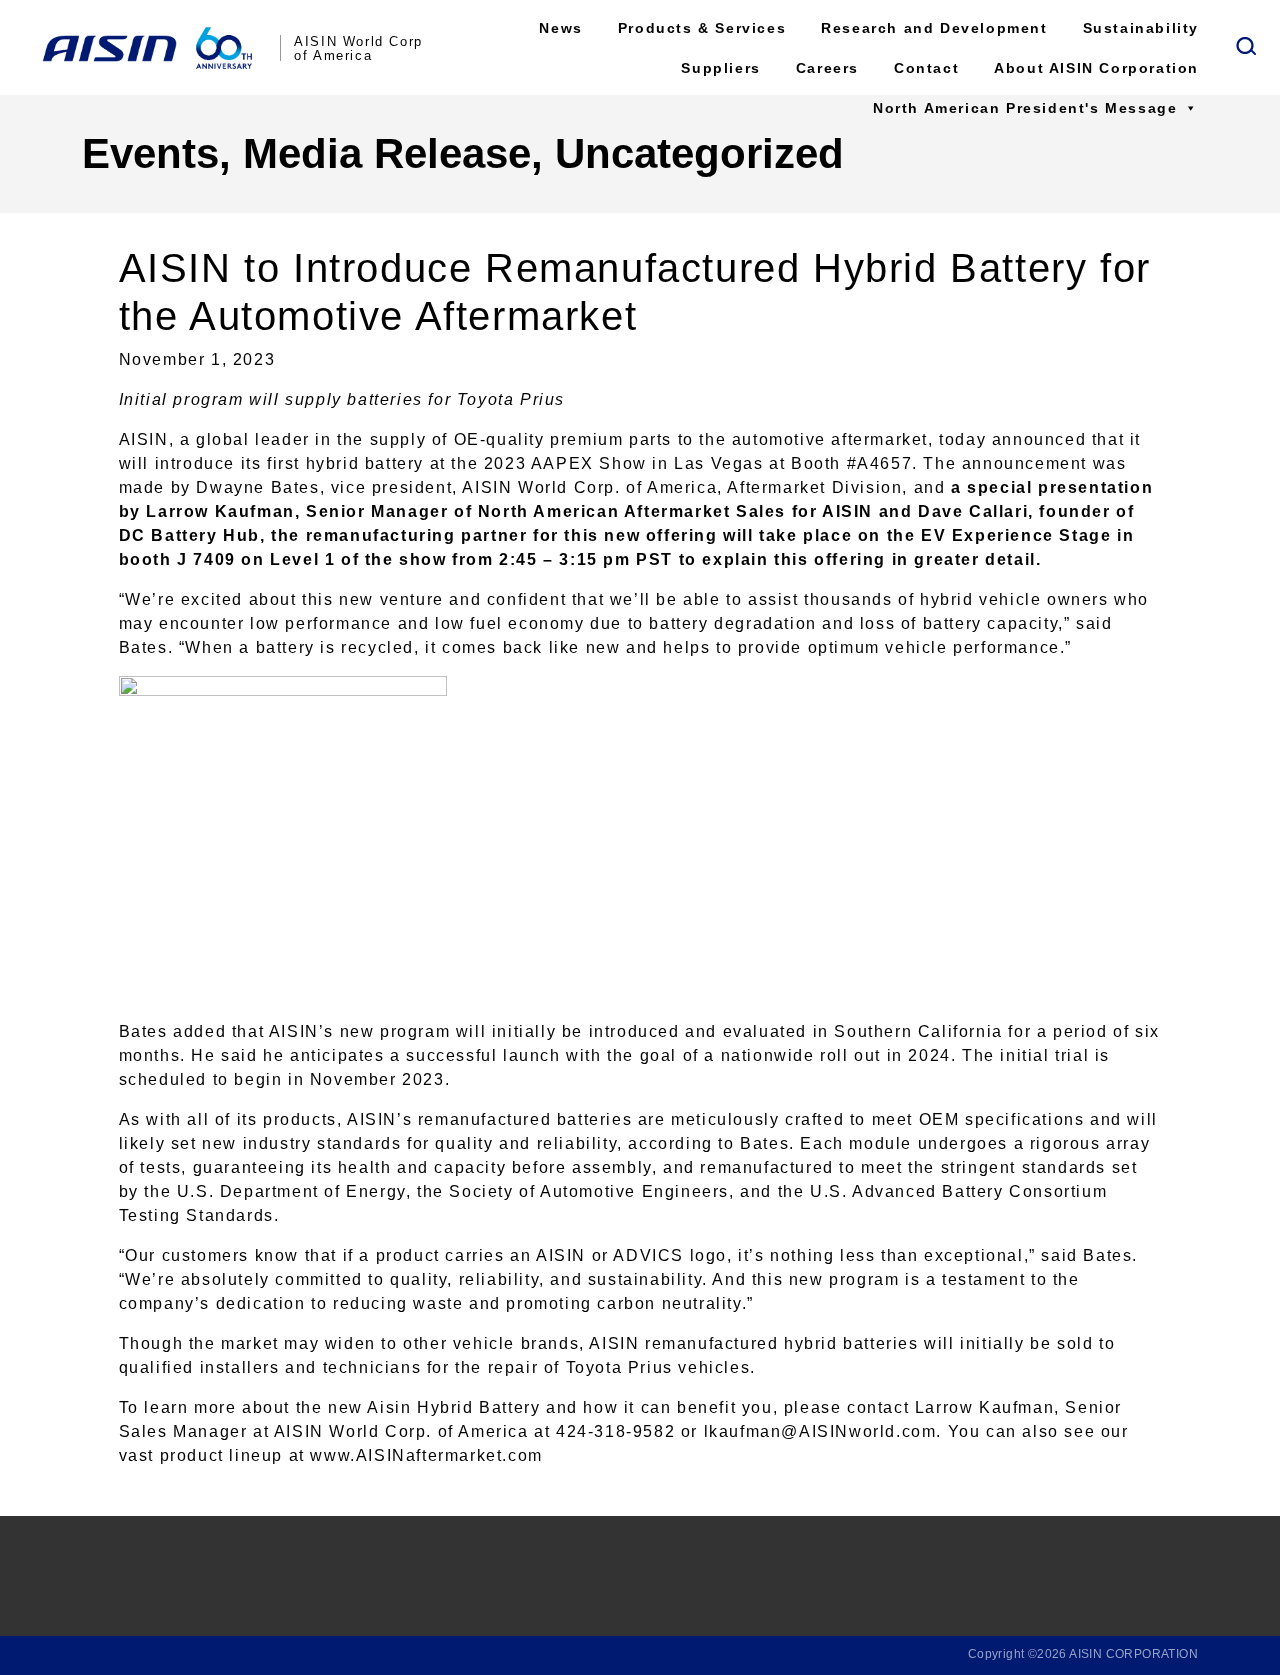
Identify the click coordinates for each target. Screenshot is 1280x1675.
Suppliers (720, 68)
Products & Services (702, 28)
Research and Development (934, 28)
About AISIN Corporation (1096, 68)
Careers (827, 68)
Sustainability (1141, 28)
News (560, 28)
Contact (926, 68)
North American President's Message (1025, 108)
